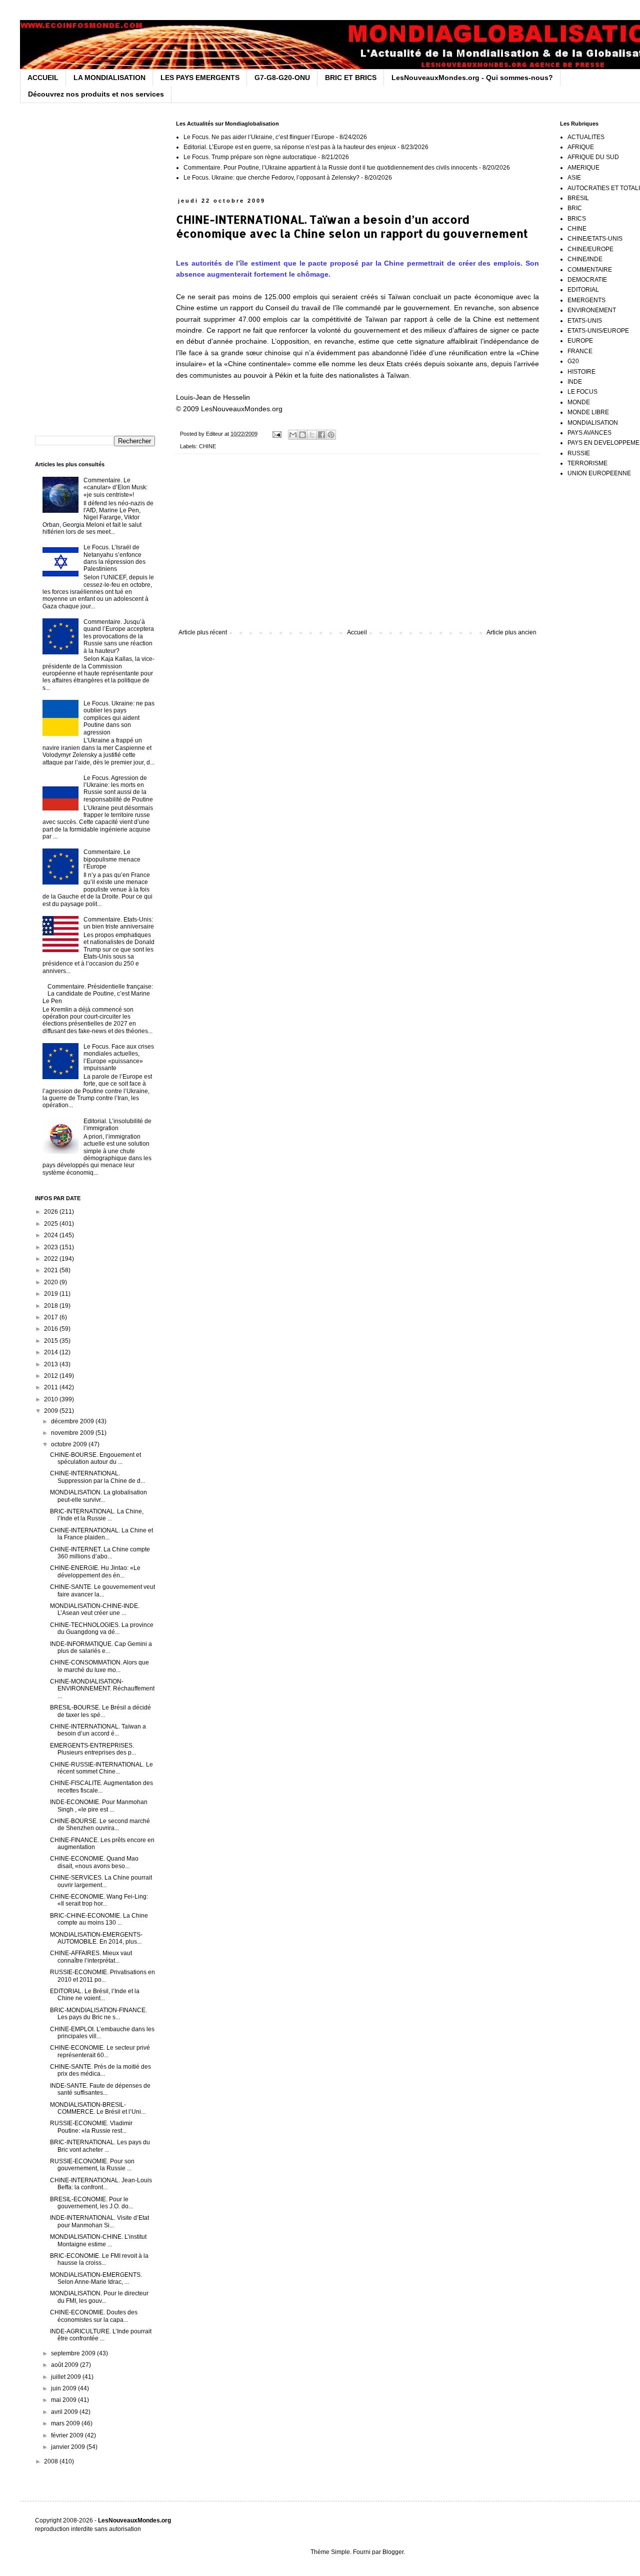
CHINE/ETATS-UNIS (595, 239)
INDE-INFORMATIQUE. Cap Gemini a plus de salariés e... (101, 1647)
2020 (52, 1282)
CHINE (207, 446)
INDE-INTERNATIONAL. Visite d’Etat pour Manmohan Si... (99, 2221)
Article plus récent (203, 632)
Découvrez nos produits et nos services (96, 94)
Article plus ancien (511, 632)
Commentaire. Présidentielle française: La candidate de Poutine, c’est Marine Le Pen (98, 994)
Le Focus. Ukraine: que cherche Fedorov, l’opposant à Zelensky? (271, 178)
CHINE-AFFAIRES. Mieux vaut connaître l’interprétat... (91, 1957)
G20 (573, 361)
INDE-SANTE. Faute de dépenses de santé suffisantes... (100, 2089)
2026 (52, 1212)
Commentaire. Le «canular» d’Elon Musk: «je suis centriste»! (115, 488)
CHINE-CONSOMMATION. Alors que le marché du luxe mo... (99, 1666)
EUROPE (580, 341)
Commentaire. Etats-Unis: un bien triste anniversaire (119, 923)
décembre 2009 (73, 1421)
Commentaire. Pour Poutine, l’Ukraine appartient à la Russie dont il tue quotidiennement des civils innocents (330, 168)
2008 (52, 2461)
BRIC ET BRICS (351, 78)
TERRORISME (587, 463)
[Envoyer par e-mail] (293, 435)
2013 (52, 1364)
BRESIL (578, 198)
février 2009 (68, 2435)
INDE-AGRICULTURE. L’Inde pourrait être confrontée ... (101, 2335)
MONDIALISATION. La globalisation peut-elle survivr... (98, 1496)
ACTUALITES (586, 137)
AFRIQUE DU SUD (593, 157)
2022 (52, 1259)
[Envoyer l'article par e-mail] (276, 434)
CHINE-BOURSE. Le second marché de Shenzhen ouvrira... (100, 1825)
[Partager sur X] (312, 435)
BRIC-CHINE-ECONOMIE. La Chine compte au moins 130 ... (99, 1919)
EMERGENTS (586, 300)
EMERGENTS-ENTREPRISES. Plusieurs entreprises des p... (93, 1749)
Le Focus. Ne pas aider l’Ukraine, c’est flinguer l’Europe (259, 137)
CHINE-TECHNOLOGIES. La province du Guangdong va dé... (102, 1628)
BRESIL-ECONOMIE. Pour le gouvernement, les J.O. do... (91, 2203)
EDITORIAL (583, 290)
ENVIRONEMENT (592, 310)
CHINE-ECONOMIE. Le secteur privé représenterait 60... (100, 2051)
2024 (52, 1235)
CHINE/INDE (585, 259)
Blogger (393, 2552)
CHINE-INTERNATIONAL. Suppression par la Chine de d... (97, 1477)
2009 (52, 1411)
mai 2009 (64, 2400)
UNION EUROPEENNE (599, 473)
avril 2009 (65, 2412)
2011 (52, 1387)
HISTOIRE (581, 372)
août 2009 (65, 2365)
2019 (52, 1294)
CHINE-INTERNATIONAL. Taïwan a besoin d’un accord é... (98, 1730)
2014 (52, 1352)
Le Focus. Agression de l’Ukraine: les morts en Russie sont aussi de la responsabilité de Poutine (118, 789)
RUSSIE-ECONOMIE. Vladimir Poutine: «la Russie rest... (91, 2127)
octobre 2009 (70, 1444)
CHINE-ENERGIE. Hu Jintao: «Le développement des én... (95, 1571)
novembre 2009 (73, 1433)
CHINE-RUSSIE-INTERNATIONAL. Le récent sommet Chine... (101, 1768)
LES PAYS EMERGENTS (200, 78)
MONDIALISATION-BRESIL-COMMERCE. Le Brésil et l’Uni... (98, 2108)
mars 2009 (66, 2423)
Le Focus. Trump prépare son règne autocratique (250, 157)
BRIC (575, 208)
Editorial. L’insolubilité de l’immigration (117, 1125)
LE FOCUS (582, 392)
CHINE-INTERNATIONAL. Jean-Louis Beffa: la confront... (101, 2184)
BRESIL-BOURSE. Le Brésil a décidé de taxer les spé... (100, 1711)
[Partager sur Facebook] (321, 435)
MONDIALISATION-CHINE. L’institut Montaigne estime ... (98, 2240)
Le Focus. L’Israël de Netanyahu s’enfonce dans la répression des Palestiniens (114, 558)
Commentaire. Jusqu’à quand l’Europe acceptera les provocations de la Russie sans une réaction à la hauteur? (119, 636)
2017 (52, 1317)
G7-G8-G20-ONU (282, 78)
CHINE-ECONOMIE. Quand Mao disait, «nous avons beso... (94, 1862)
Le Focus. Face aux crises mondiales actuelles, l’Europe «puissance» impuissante (119, 1057)
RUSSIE (579, 453)
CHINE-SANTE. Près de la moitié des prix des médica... (100, 2070)
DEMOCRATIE (587, 280)
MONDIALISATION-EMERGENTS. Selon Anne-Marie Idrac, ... (96, 2278)
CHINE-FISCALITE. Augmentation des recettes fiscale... (101, 1787)
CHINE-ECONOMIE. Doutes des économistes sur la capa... (94, 2316)
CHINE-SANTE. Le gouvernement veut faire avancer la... (102, 1590)
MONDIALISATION (593, 423)
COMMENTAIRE (590, 270)
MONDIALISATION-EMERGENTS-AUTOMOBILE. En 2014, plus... (96, 1938)
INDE (575, 382)
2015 (52, 1341)
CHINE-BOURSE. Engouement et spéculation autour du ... (95, 1458)
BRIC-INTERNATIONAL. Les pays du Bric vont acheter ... (100, 2146)
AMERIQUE (583, 168)
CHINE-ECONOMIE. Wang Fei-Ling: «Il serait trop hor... (99, 1900)
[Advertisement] (357, 546)
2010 (52, 1399)
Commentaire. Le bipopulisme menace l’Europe (112, 859)
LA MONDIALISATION (109, 78)
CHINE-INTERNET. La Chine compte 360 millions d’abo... (100, 1553)
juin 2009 (64, 2388)
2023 (52, 1247)
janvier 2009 (69, 2447)
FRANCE (580, 351)
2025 (52, 1224)
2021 (52, 1270)
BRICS (577, 219)
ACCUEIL (43, 78)
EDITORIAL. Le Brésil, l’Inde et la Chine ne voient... (95, 1995)
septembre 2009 (74, 2353)
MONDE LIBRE (588, 412)
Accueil (357, 632)
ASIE (574, 178)
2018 (52, 1306)
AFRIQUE (581, 147)
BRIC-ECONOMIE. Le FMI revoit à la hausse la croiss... (99, 2259)
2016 (52, 1329)
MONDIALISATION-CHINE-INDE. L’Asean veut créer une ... (95, 1609)
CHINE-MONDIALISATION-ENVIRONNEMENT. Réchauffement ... (102, 1689)
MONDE (579, 402)
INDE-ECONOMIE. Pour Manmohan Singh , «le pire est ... (99, 1806)
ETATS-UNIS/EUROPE (598, 331)
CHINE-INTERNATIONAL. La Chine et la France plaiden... (101, 1534)
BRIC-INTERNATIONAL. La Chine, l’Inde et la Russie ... (97, 1515)
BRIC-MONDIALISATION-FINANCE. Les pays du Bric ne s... (98, 2014)
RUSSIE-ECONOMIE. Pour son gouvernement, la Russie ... (92, 2165)
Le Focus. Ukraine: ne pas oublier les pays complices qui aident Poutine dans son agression (119, 718)
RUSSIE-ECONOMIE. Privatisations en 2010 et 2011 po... (102, 1976)
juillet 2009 (67, 2377)
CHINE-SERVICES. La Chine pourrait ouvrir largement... (101, 1881)
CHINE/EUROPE (590, 249)
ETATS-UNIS (585, 321)
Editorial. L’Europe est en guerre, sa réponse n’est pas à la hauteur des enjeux (290, 147)
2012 (52, 1376)
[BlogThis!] (302, 435)
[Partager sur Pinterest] (331, 435)
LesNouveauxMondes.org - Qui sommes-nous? (472, 78)
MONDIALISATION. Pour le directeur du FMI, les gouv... (99, 2297)
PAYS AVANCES (589, 433)
